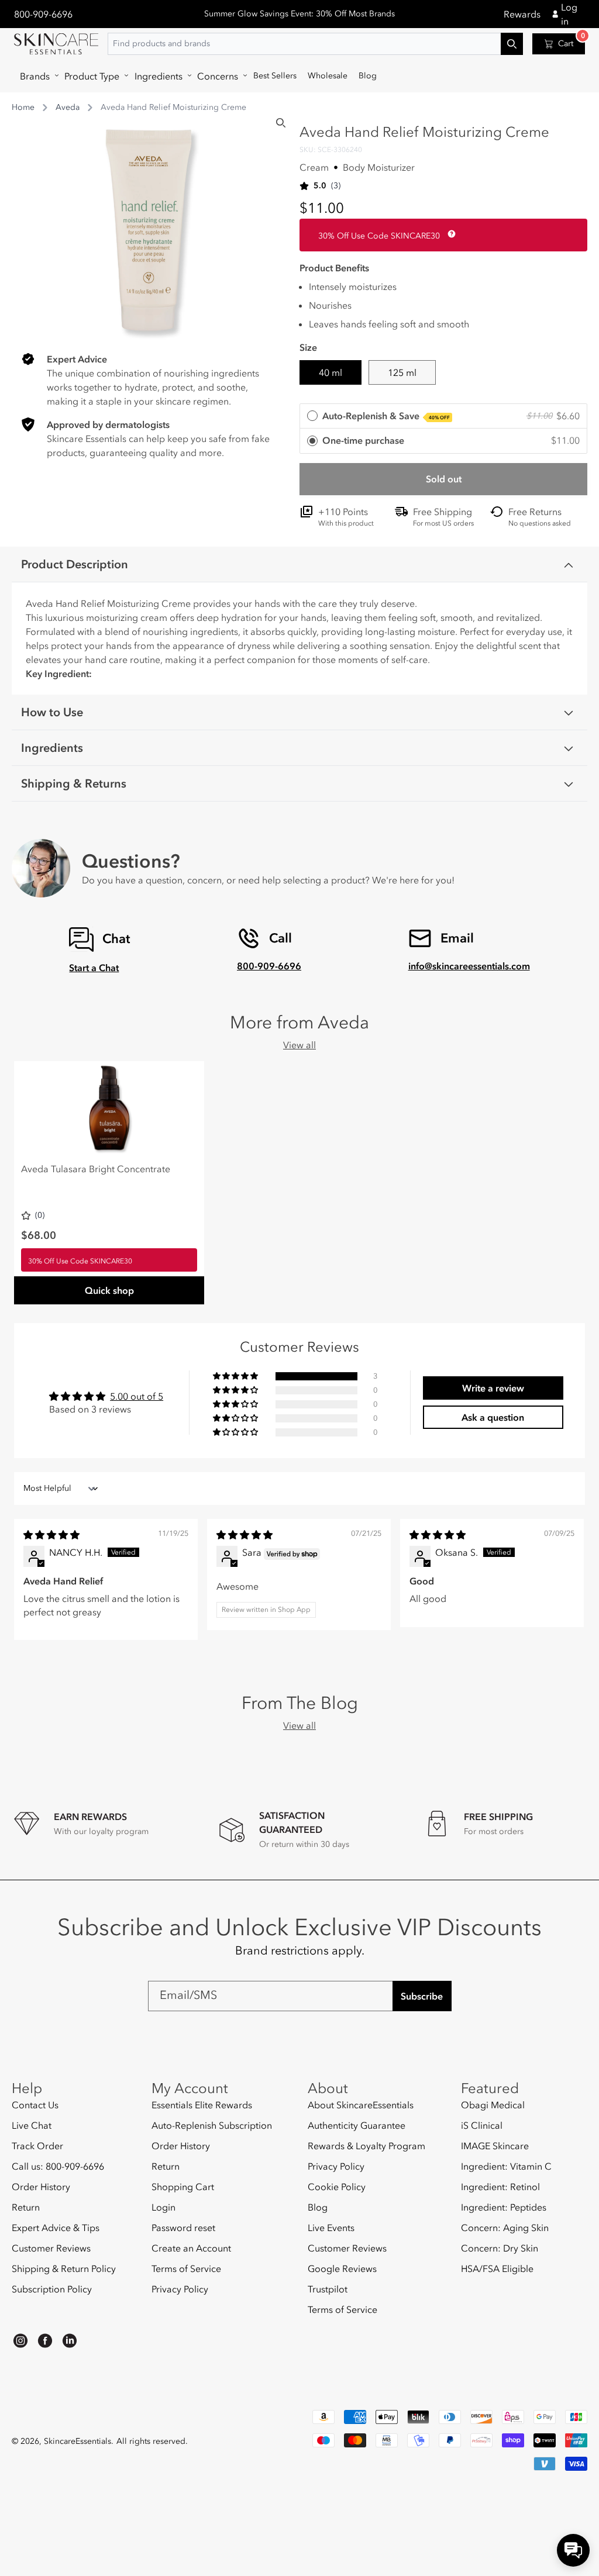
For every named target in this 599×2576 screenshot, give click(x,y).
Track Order (37, 2146)
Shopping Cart (183, 2187)
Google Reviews (342, 2268)
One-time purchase (363, 440)
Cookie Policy (337, 2187)
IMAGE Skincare (495, 2146)
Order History (41, 2187)
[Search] (281, 123)
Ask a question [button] (493, 1417)
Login (163, 2207)
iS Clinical (482, 2125)
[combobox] (315, 44)
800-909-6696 (43, 14)
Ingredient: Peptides (504, 2207)
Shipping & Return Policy (64, 2268)
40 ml (331, 372)
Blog (318, 2207)
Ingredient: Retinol (500, 2187)
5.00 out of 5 (137, 1396)
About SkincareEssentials (361, 2105)
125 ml (402, 372)
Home (23, 107)
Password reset (183, 2228)
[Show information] (449, 234)
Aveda (68, 107)
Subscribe (422, 1996)
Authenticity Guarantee (357, 2125)
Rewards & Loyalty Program (366, 2146)
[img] (51, 1535)
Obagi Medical (493, 2105)
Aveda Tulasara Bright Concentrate (96, 1169)
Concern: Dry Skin (500, 2248)
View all (299, 1045)
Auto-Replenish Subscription (212, 2125)
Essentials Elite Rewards (202, 2105)
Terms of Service (186, 2268)
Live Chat (32, 2125)
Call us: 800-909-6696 (58, 2166)
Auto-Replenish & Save (386, 416)
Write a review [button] (493, 1388)
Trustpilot (328, 2289)
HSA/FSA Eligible (497, 2268)
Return (26, 2207)
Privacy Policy (180, 2289)
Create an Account (191, 2248)
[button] (37, 76)
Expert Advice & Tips (56, 2228)
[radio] (443, 417)
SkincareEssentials (78, 2441)
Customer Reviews (51, 2248)
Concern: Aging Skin (505, 2228)
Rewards (522, 14)
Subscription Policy (52, 2289)
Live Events (331, 2228)
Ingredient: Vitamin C (506, 2166)
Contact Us (35, 2105)
